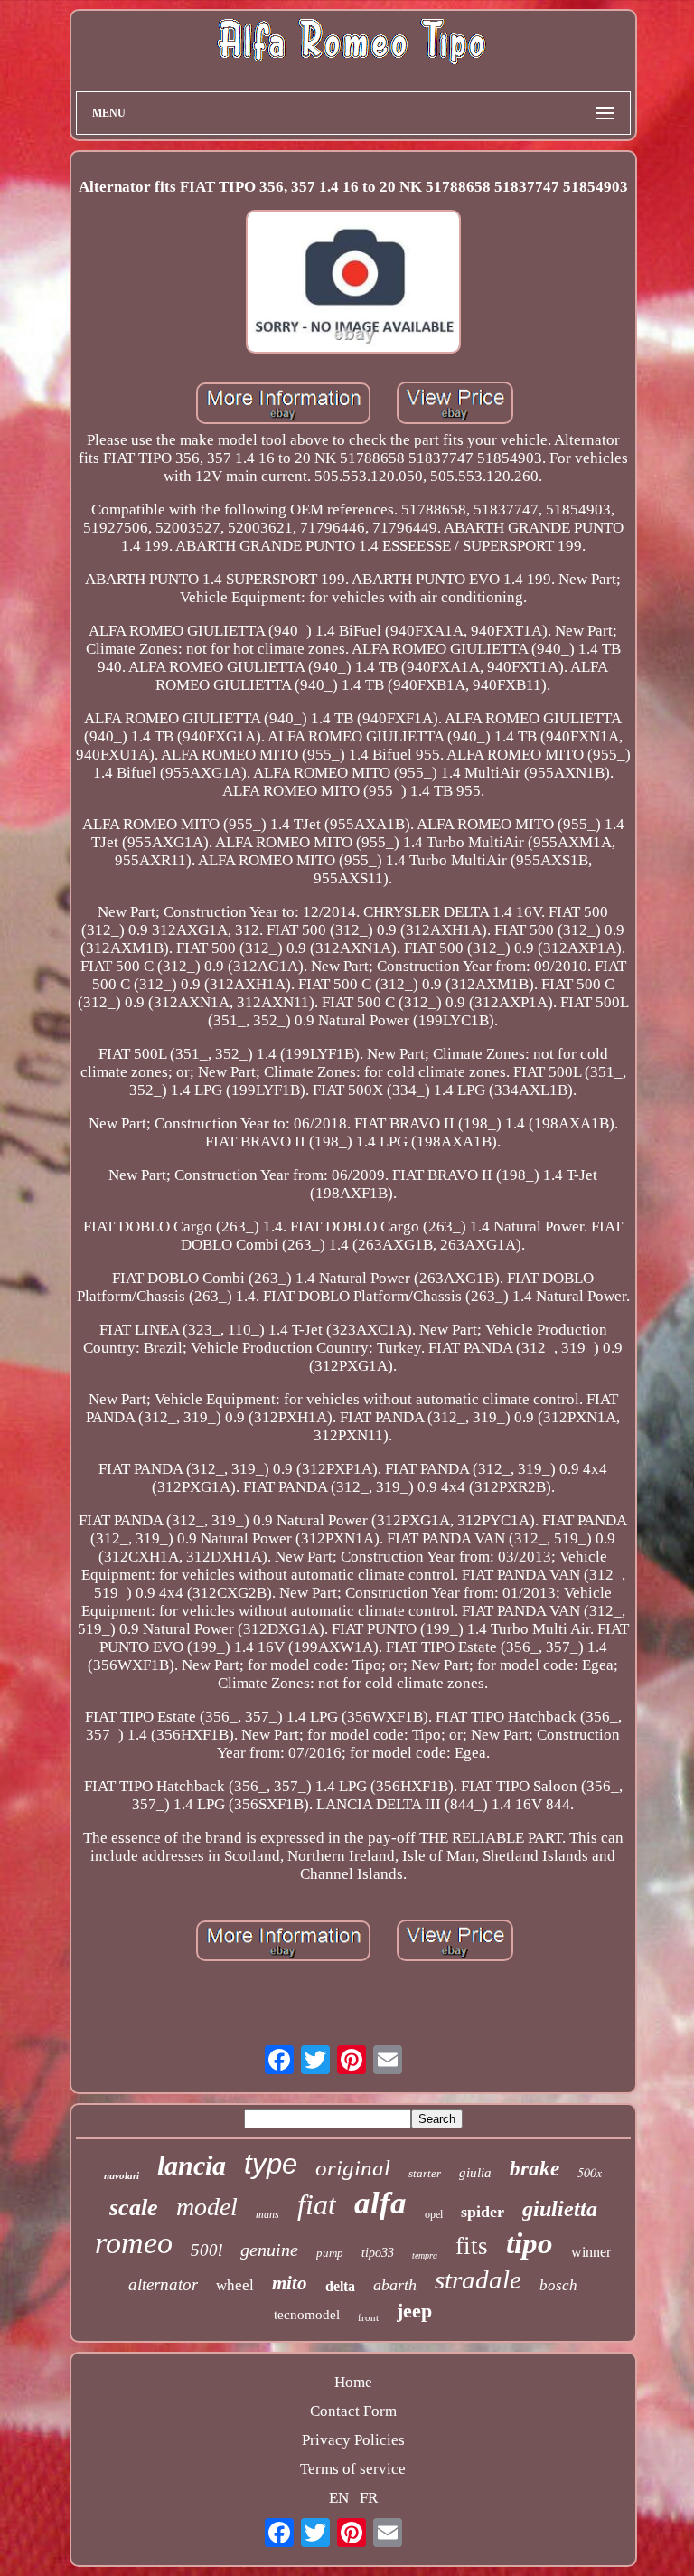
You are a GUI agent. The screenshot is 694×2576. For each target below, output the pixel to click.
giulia (475, 2173)
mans (267, 2214)
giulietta (560, 2209)
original (353, 2168)
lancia (192, 2165)
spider (483, 2212)
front (368, 2317)
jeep (414, 2311)
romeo (134, 2243)
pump (330, 2253)
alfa (380, 2203)
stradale (478, 2279)
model (207, 2207)
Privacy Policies (353, 2440)
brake (535, 2169)
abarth (395, 2285)
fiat (317, 2204)
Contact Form (353, 2411)
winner (591, 2252)
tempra (425, 2255)
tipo (530, 2243)
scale (134, 2208)
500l (206, 2250)
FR (369, 2498)
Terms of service (353, 2469)
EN (339, 2498)
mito (290, 2283)
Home (353, 2382)
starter (425, 2173)
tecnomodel (307, 2315)
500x (590, 2172)
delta (340, 2286)
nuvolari (122, 2175)
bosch (558, 2285)
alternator (163, 2284)
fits (472, 2246)
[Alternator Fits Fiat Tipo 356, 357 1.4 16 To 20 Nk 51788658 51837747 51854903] (353, 284)
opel (434, 2214)
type (271, 2164)
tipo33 (378, 2253)
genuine (269, 2250)
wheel (235, 2285)
